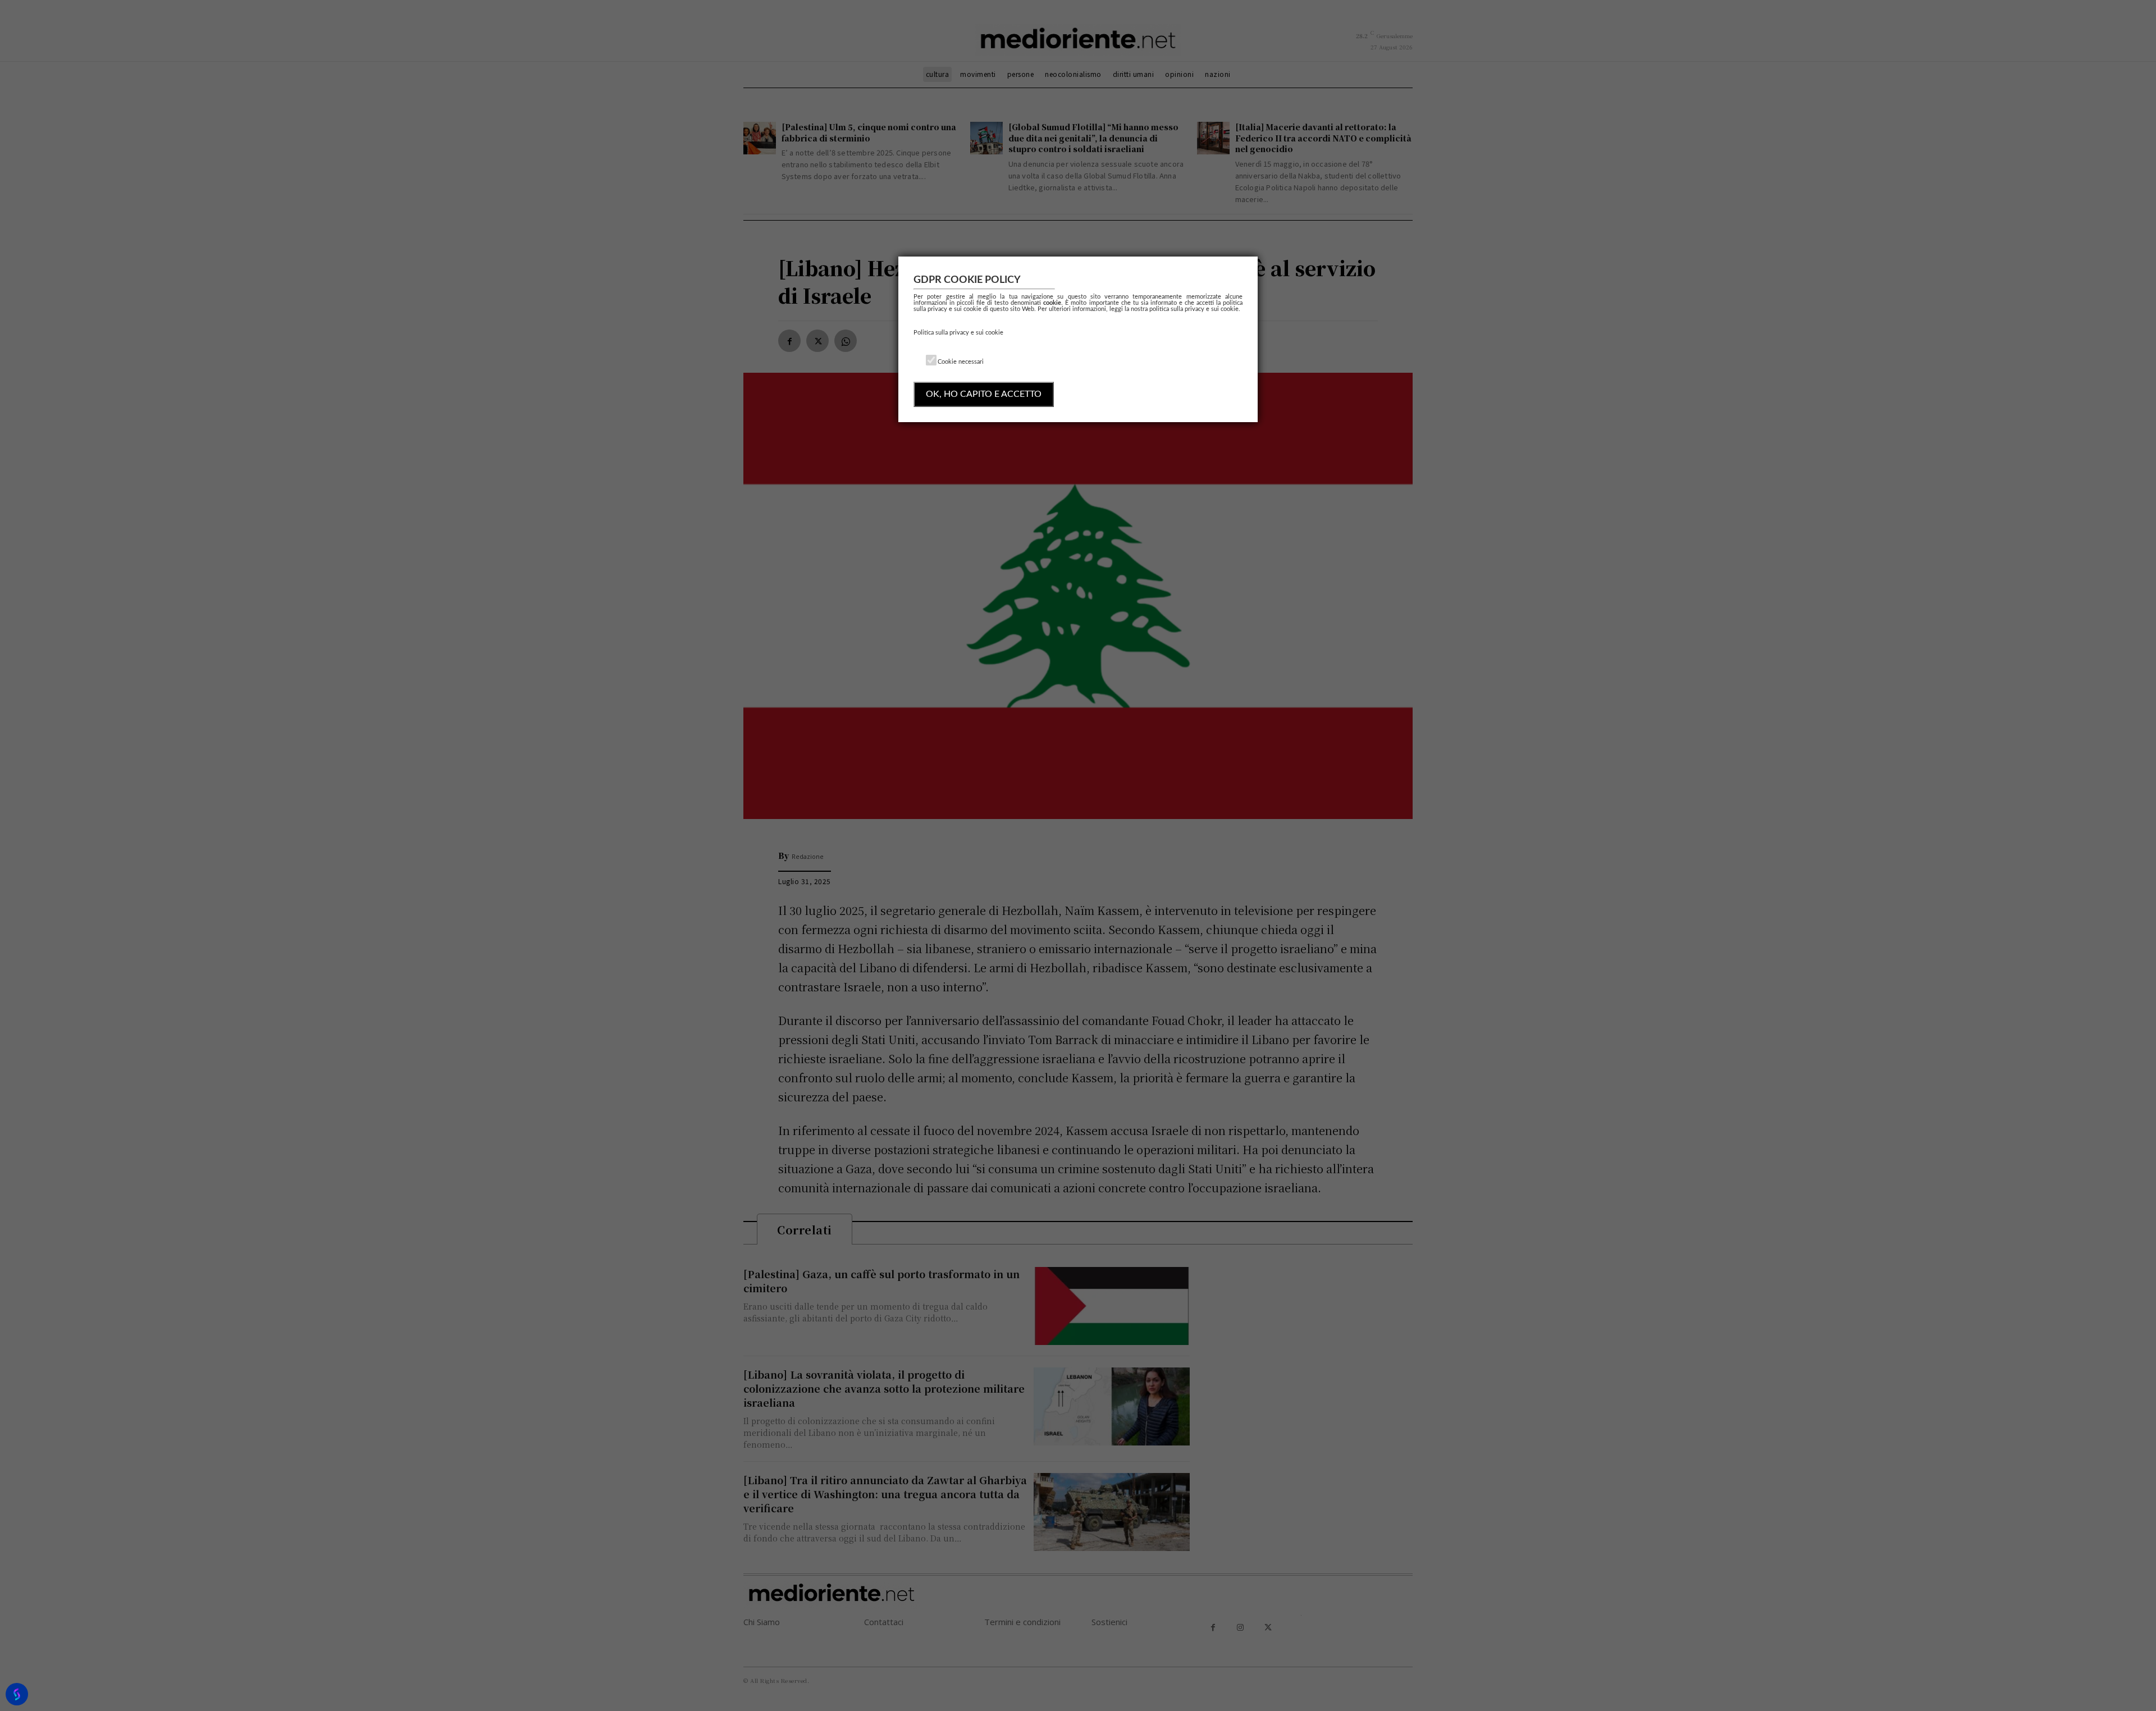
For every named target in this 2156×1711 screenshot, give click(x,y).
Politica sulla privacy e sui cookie (958, 333)
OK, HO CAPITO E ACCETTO (984, 394)
